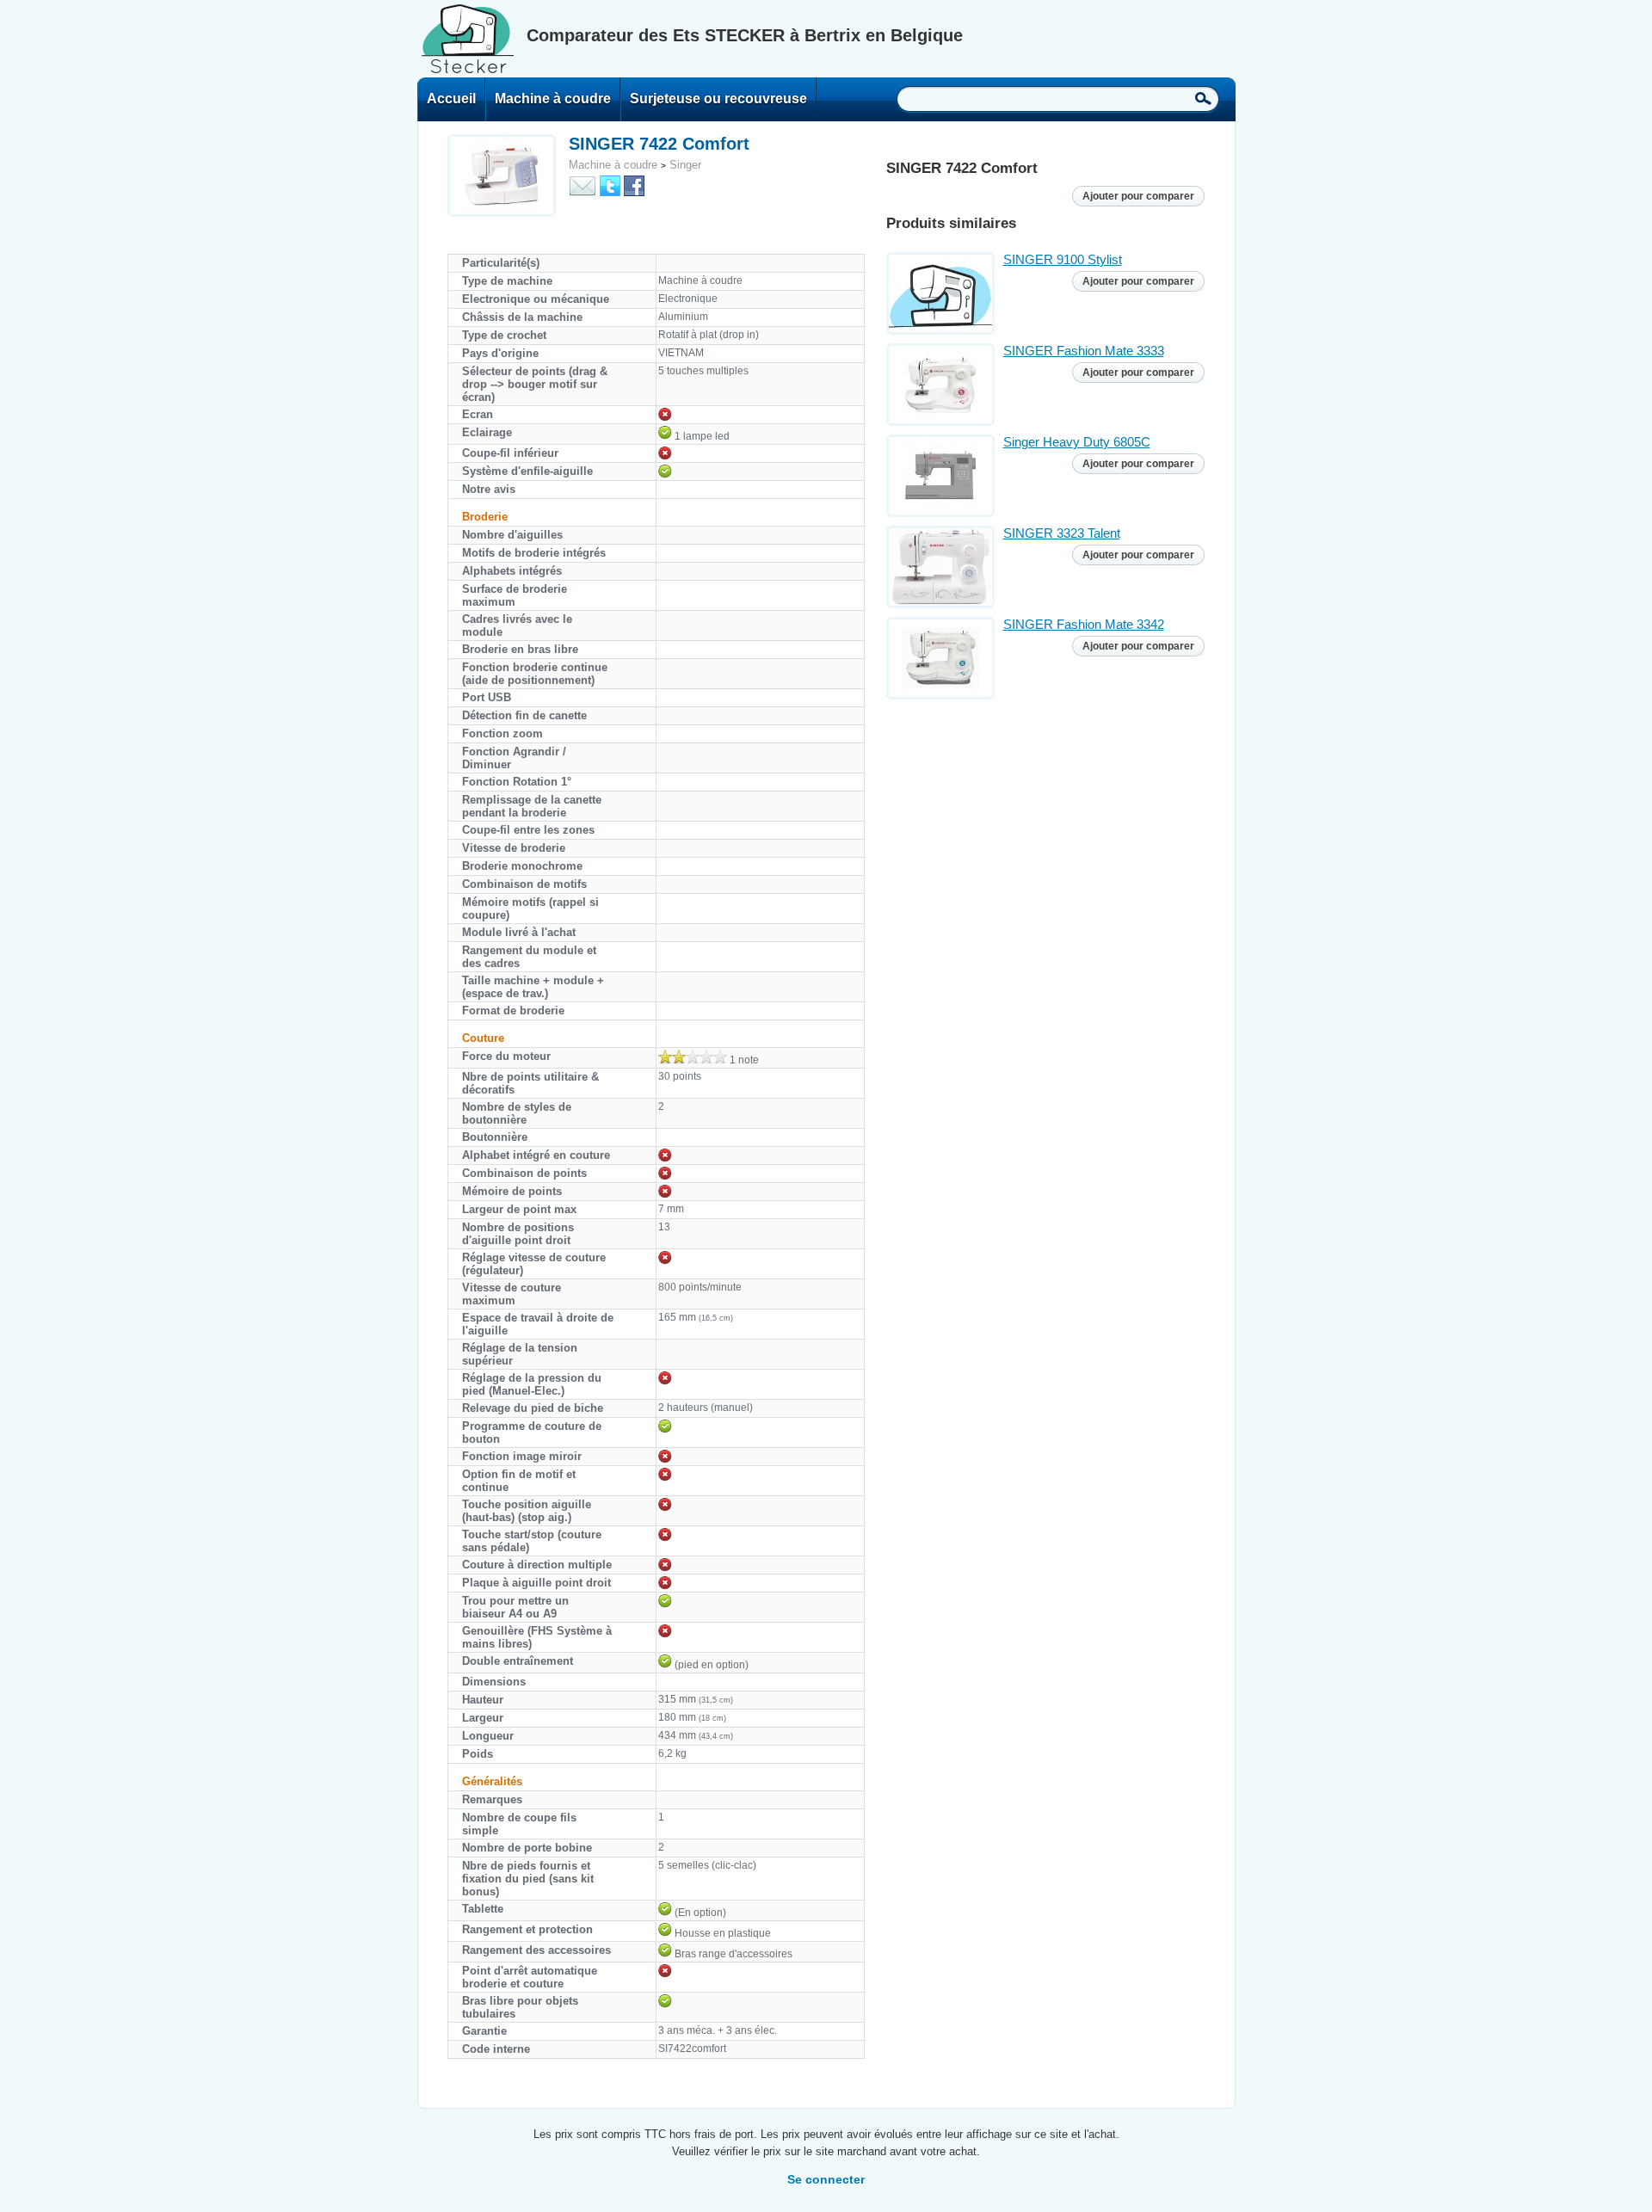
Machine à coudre (553, 99)
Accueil (451, 99)
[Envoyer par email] (583, 185)
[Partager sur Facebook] (634, 185)
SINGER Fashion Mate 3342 (1084, 624)
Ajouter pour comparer (1138, 196)
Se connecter (826, 2179)
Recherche (1203, 98)
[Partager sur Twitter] (610, 185)
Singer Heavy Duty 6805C (1077, 442)
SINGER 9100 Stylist (1063, 259)
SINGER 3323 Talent (1062, 533)
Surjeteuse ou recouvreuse (718, 99)
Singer (685, 165)
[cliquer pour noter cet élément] (693, 1057)
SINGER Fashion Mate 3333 (1084, 351)
